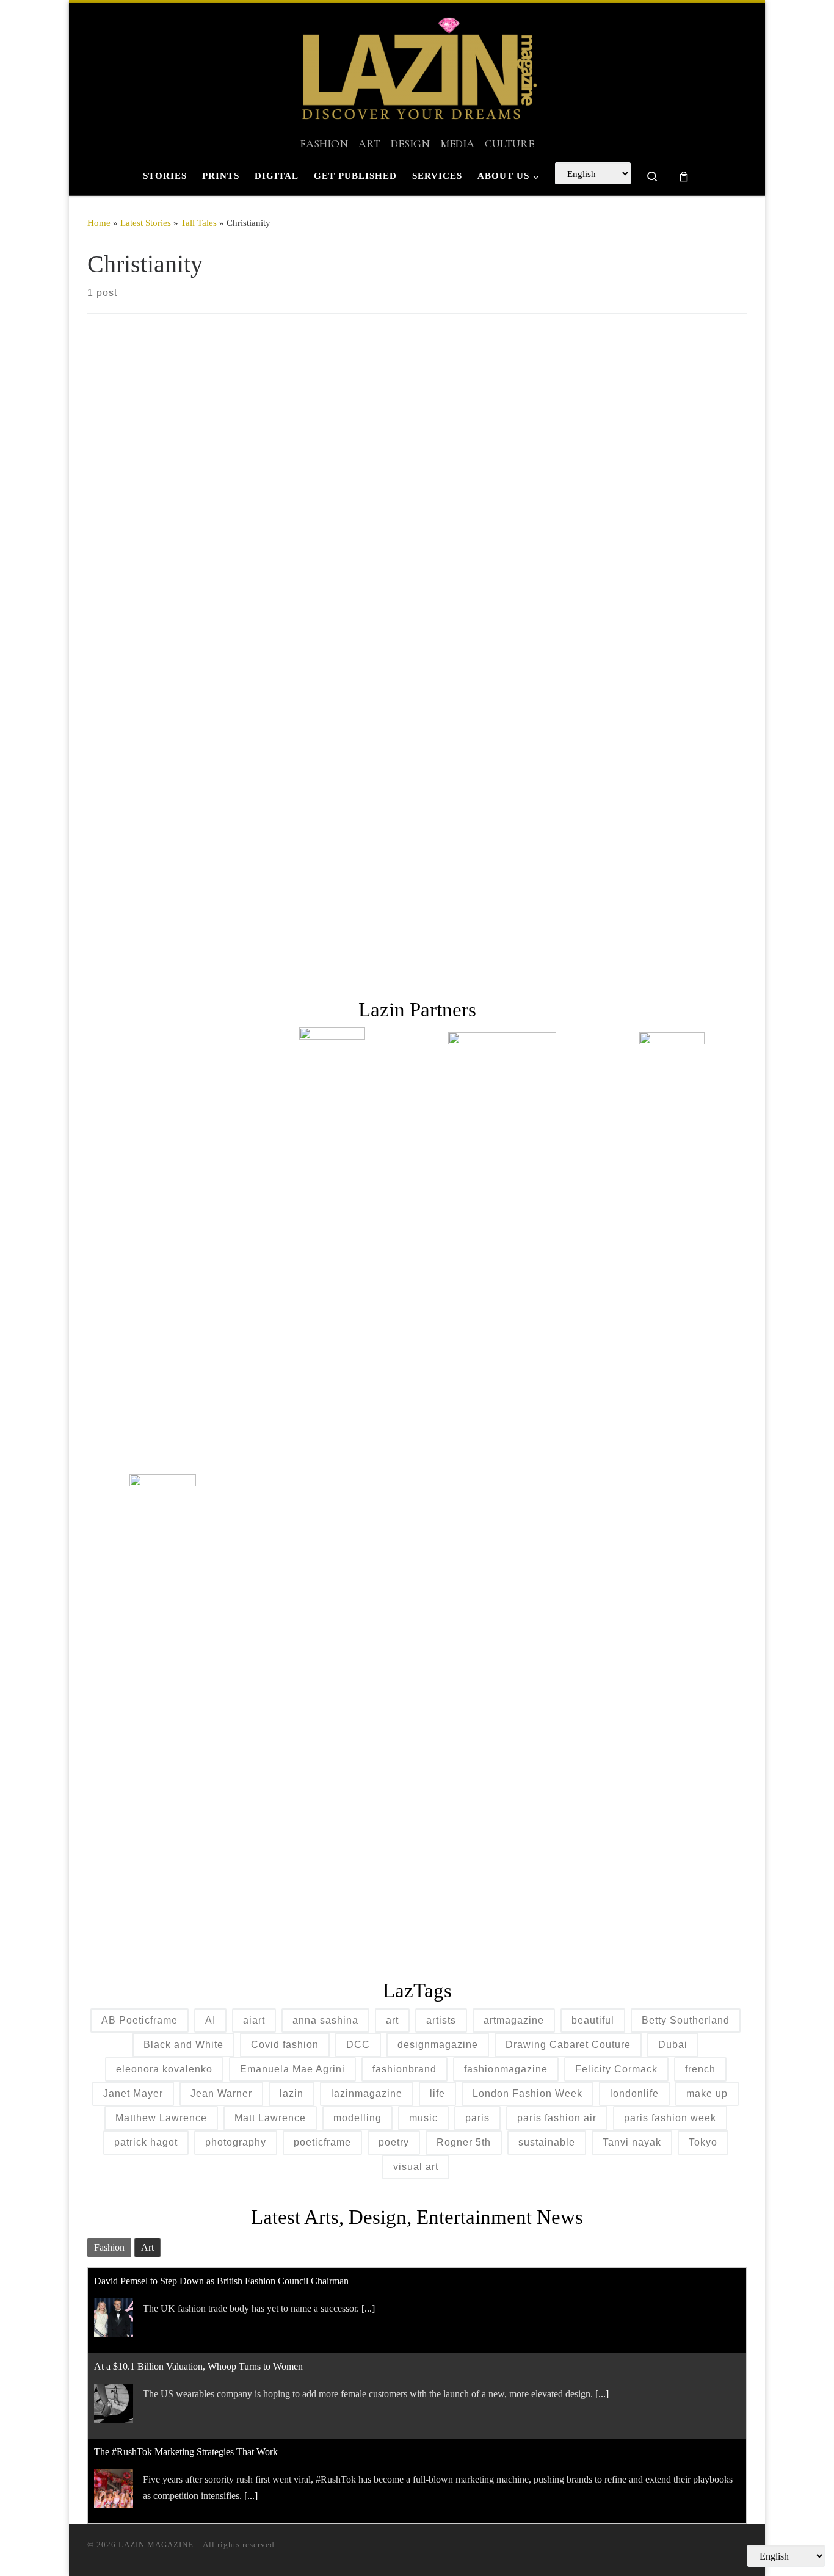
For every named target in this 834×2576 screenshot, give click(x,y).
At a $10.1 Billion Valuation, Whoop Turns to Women (198, 2358)
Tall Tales (199, 223)
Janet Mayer (133, 2093)
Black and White (183, 2045)
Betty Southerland (686, 2020)
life (437, 2093)
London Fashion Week (528, 2093)
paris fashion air (557, 2118)
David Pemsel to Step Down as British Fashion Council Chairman (221, 2273)
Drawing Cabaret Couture (568, 2045)
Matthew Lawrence (161, 2118)
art (392, 2020)
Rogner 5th (464, 2142)
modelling (357, 2118)
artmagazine (514, 2020)
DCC (358, 2045)
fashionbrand (404, 2069)
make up (707, 2093)
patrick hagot (146, 2142)
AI (210, 2020)
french (700, 2069)
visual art (416, 2167)
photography (236, 2142)
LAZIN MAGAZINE (156, 2545)
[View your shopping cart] (684, 176)
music (423, 2118)
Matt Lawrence (270, 2118)
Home (99, 223)
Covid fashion (285, 2045)
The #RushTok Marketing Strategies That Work (186, 2444)
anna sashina (325, 2020)
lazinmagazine (367, 2093)
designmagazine (438, 2045)
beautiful (593, 2020)
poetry (394, 2142)
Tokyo (703, 2142)
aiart (254, 2020)
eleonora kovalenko (164, 2069)
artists (441, 2020)
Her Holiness (159, 795)
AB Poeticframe (140, 2020)
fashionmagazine (506, 2069)
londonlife (634, 2093)
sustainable (547, 2142)
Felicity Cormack (616, 2069)
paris (477, 2118)
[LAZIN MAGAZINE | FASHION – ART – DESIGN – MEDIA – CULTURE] (417, 70)
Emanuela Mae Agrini (292, 2069)
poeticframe (322, 2142)
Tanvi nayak (632, 2142)
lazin (292, 2093)
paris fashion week (670, 2118)
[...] (368, 2300)
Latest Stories (146, 223)
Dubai (673, 2045)
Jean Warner (221, 2093)
